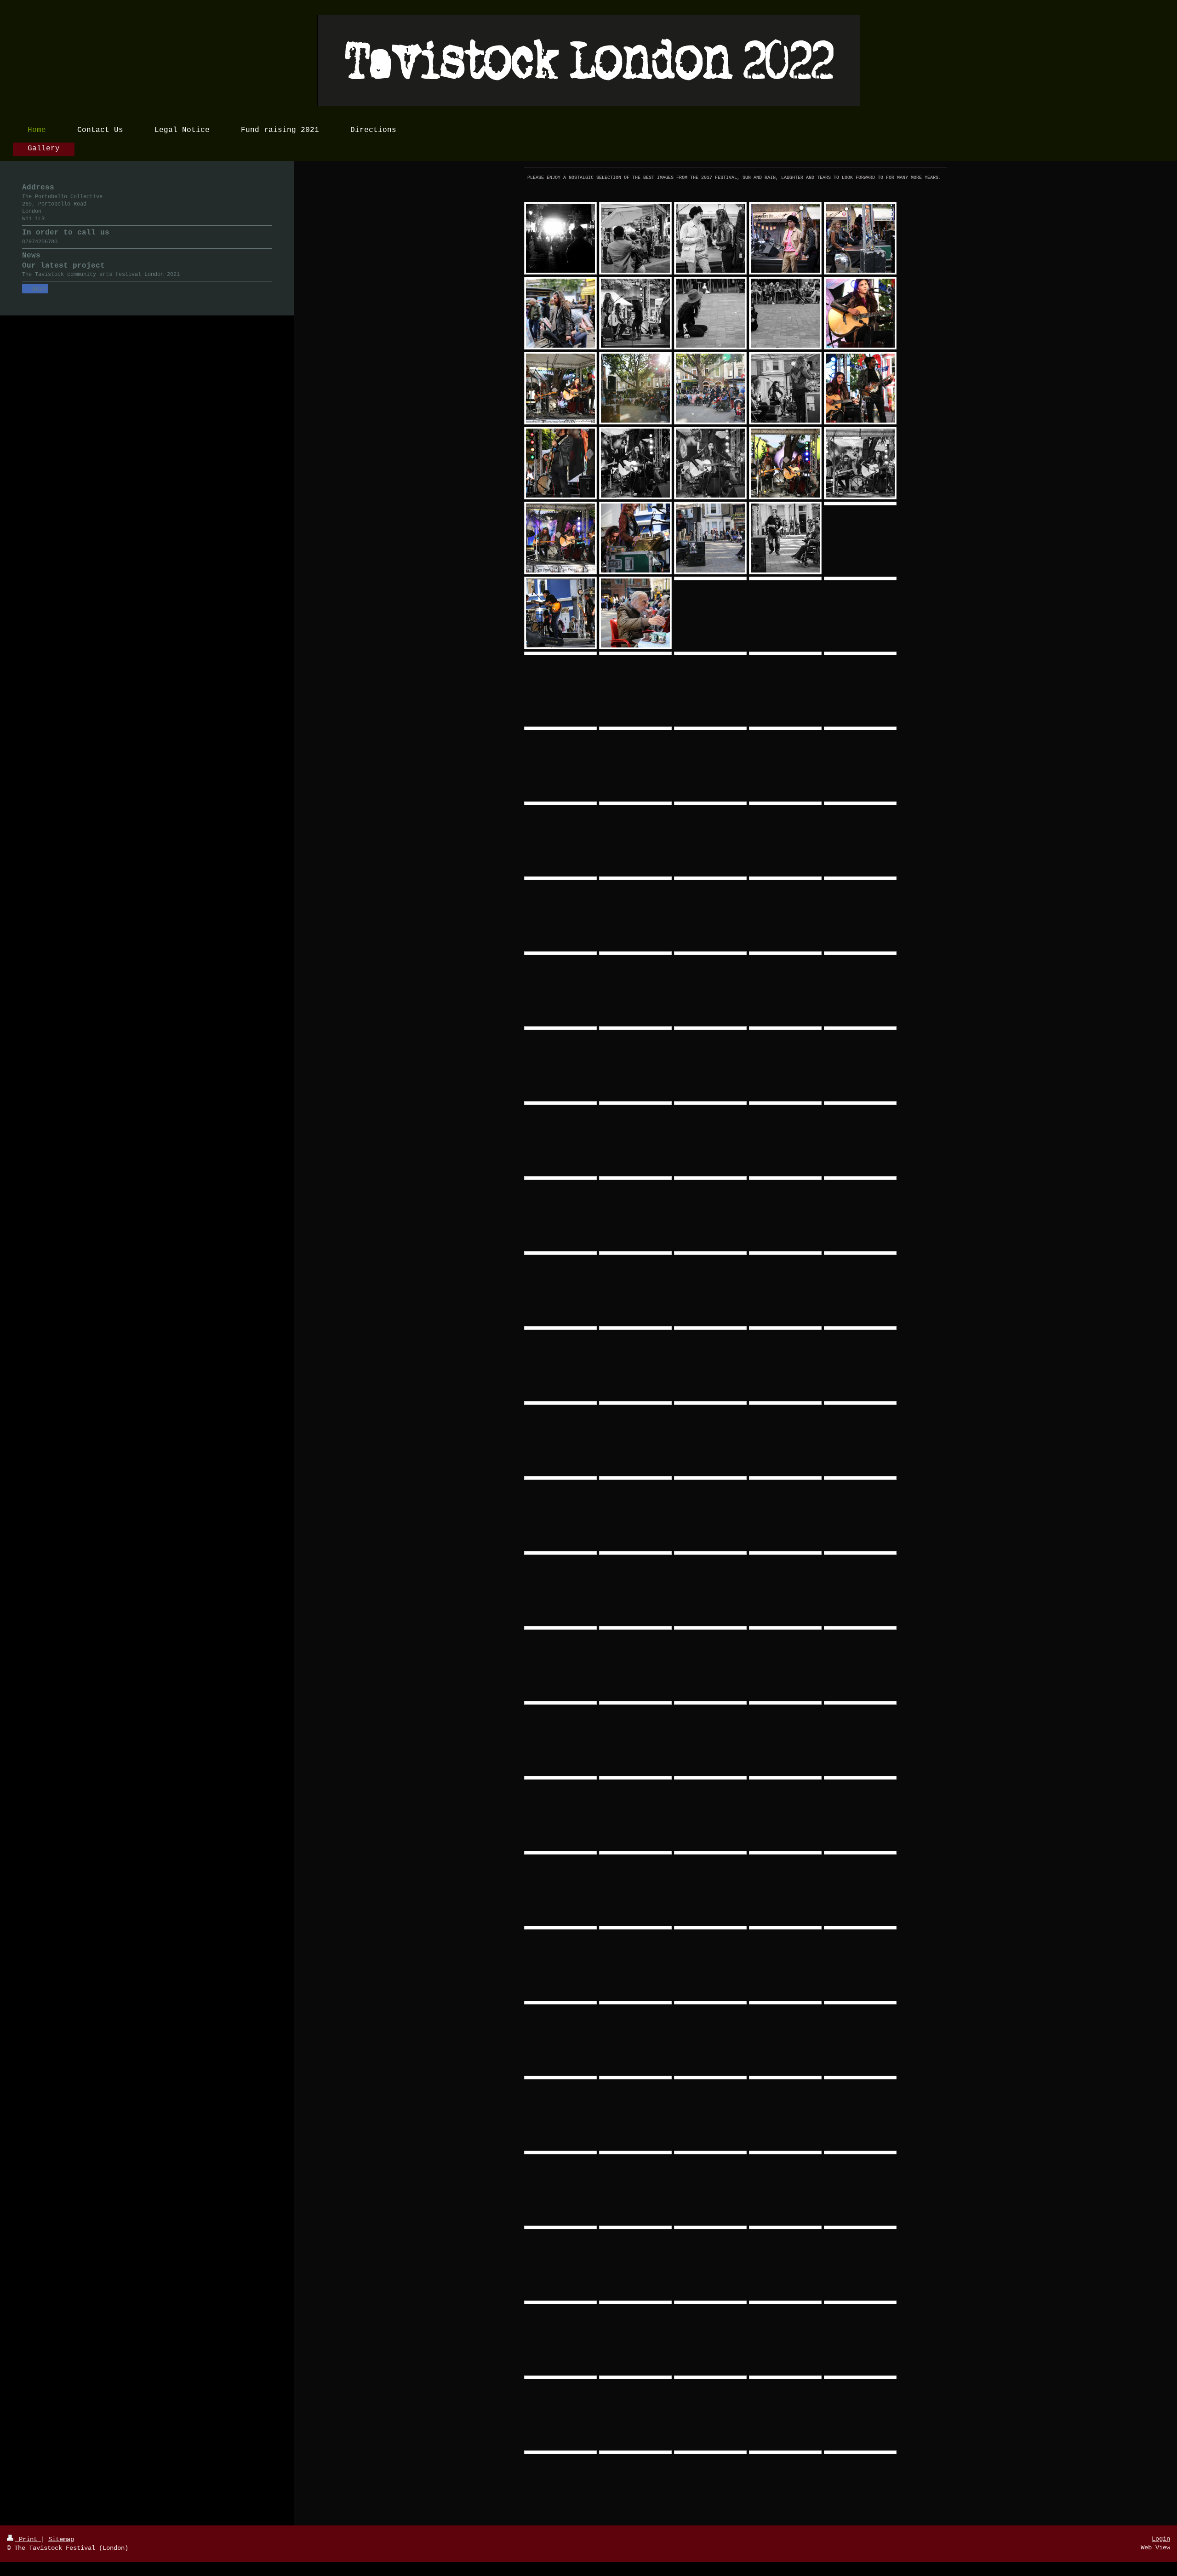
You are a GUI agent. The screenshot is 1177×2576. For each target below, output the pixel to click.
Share (38, 289)
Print (28, 2539)
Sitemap (61, 2539)
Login (1161, 2539)
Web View (1155, 2547)
